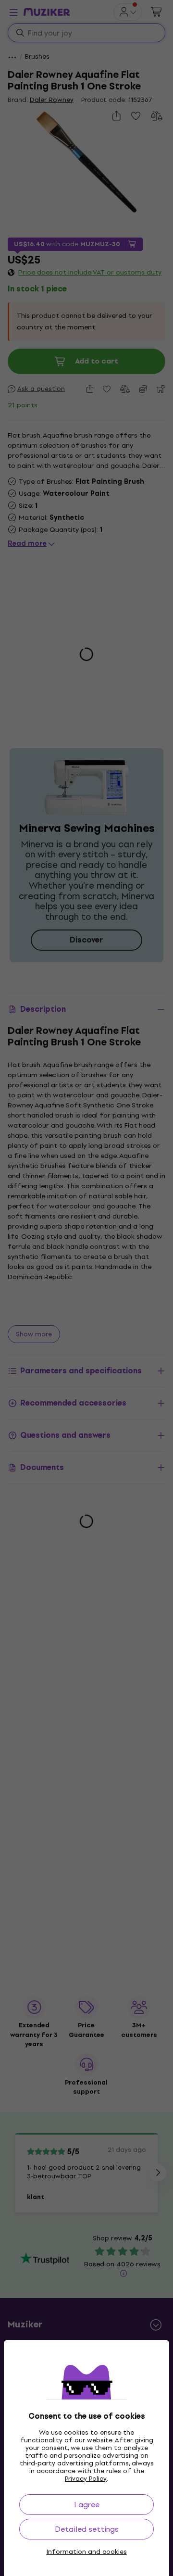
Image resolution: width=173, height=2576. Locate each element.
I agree (87, 2505)
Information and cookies (87, 2552)
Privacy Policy (86, 2479)
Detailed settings (87, 2529)
